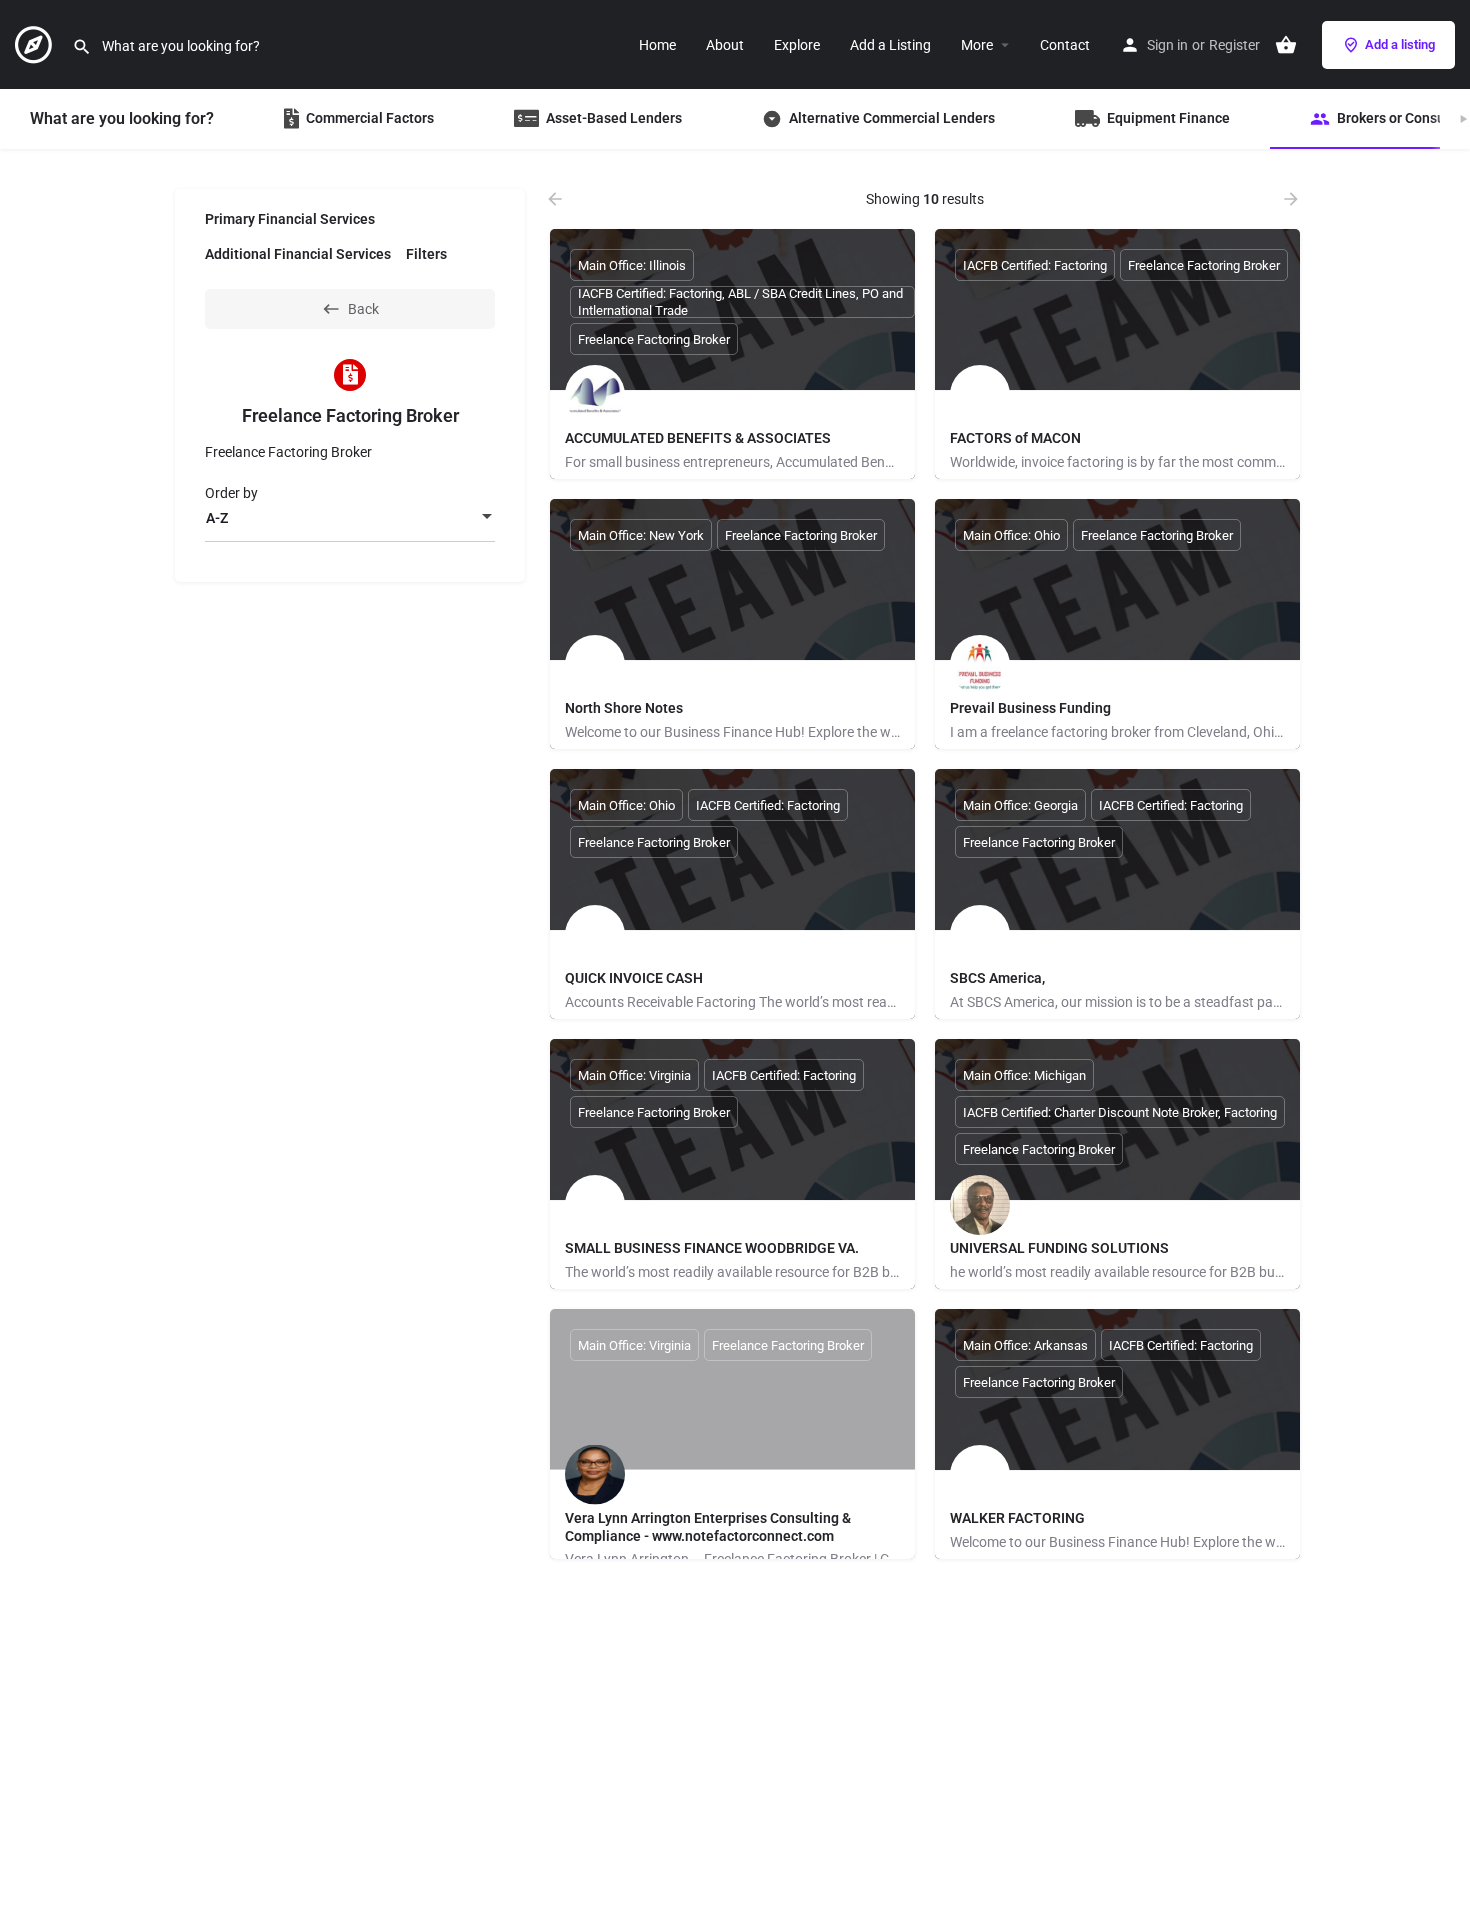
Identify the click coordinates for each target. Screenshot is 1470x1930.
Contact (1065, 45)
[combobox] (350, 518)
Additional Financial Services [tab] (298, 254)
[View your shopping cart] (1286, 45)
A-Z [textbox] (217, 518)
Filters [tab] (426, 254)
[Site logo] (36, 43)
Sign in (1167, 45)
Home (657, 45)
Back (363, 309)
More (977, 45)
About (725, 45)
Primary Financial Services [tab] (290, 219)
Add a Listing (890, 45)
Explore (797, 45)
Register (1234, 45)
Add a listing (1400, 44)
